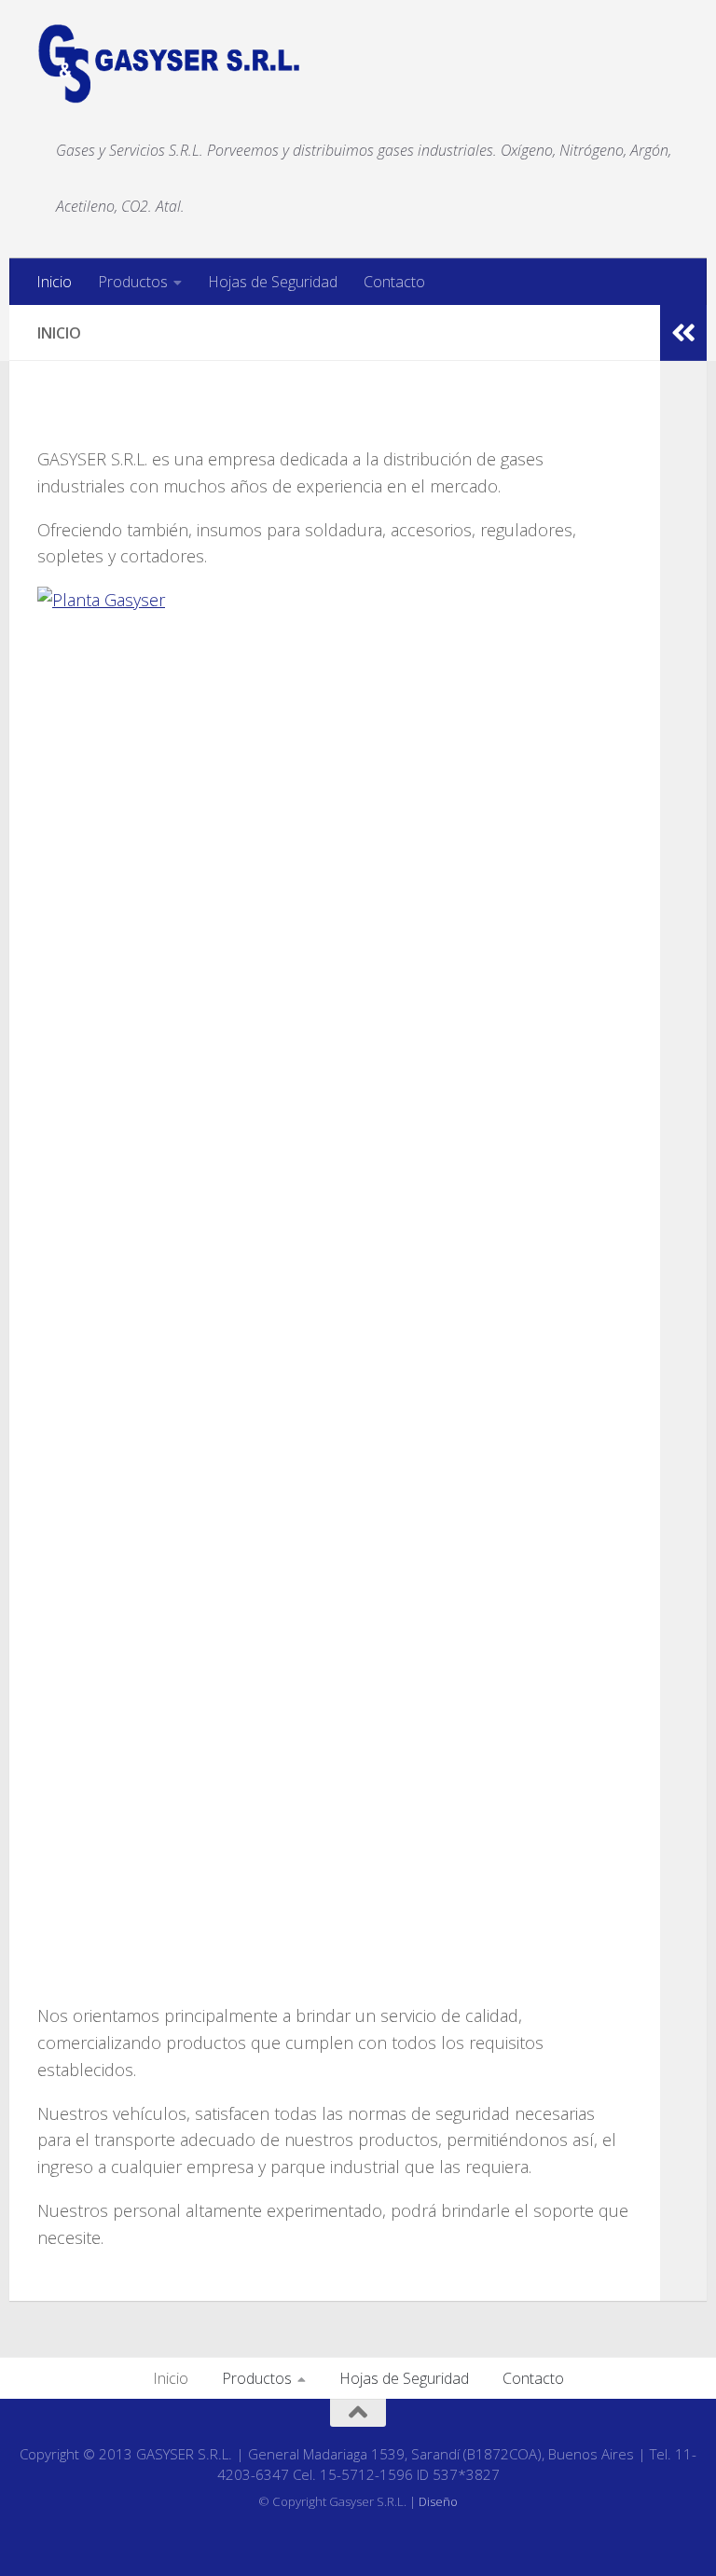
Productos (133, 282)
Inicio (54, 282)
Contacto (394, 282)
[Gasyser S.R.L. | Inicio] (169, 64)
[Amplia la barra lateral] (683, 333)
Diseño (438, 2501)
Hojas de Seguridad (273, 282)
